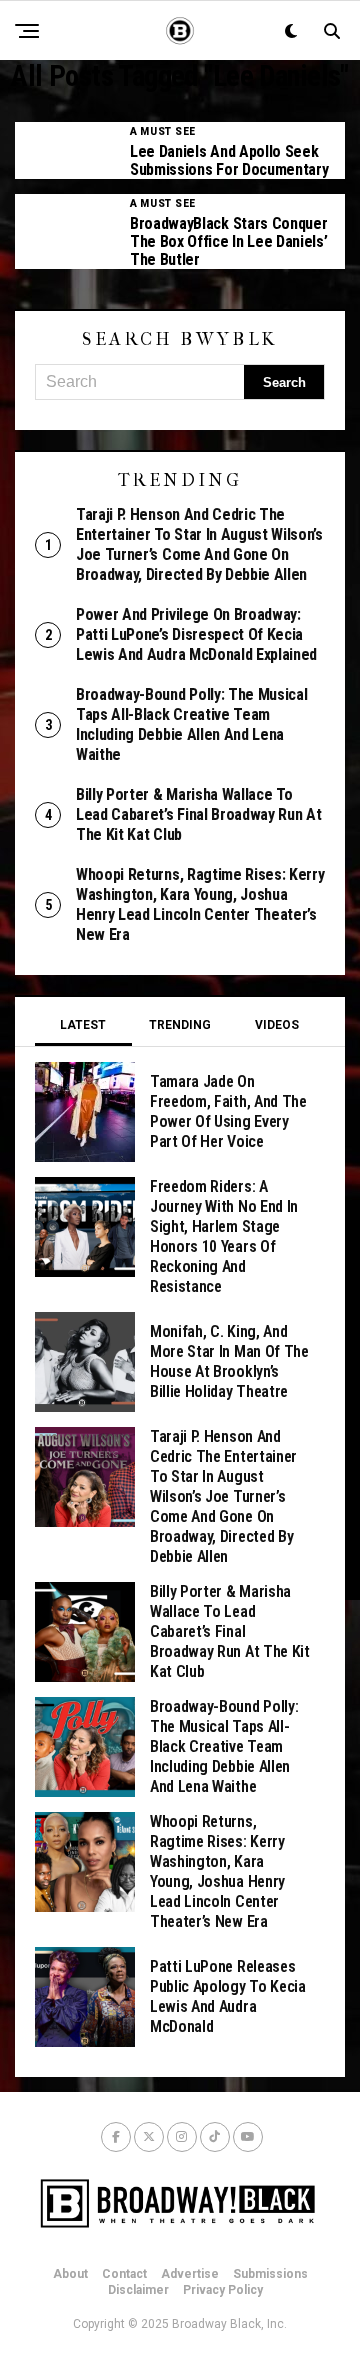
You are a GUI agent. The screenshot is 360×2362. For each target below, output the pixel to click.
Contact (124, 2274)
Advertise (190, 2274)
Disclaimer (138, 2290)
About (70, 2274)
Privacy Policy (223, 2290)
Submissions (270, 2274)
